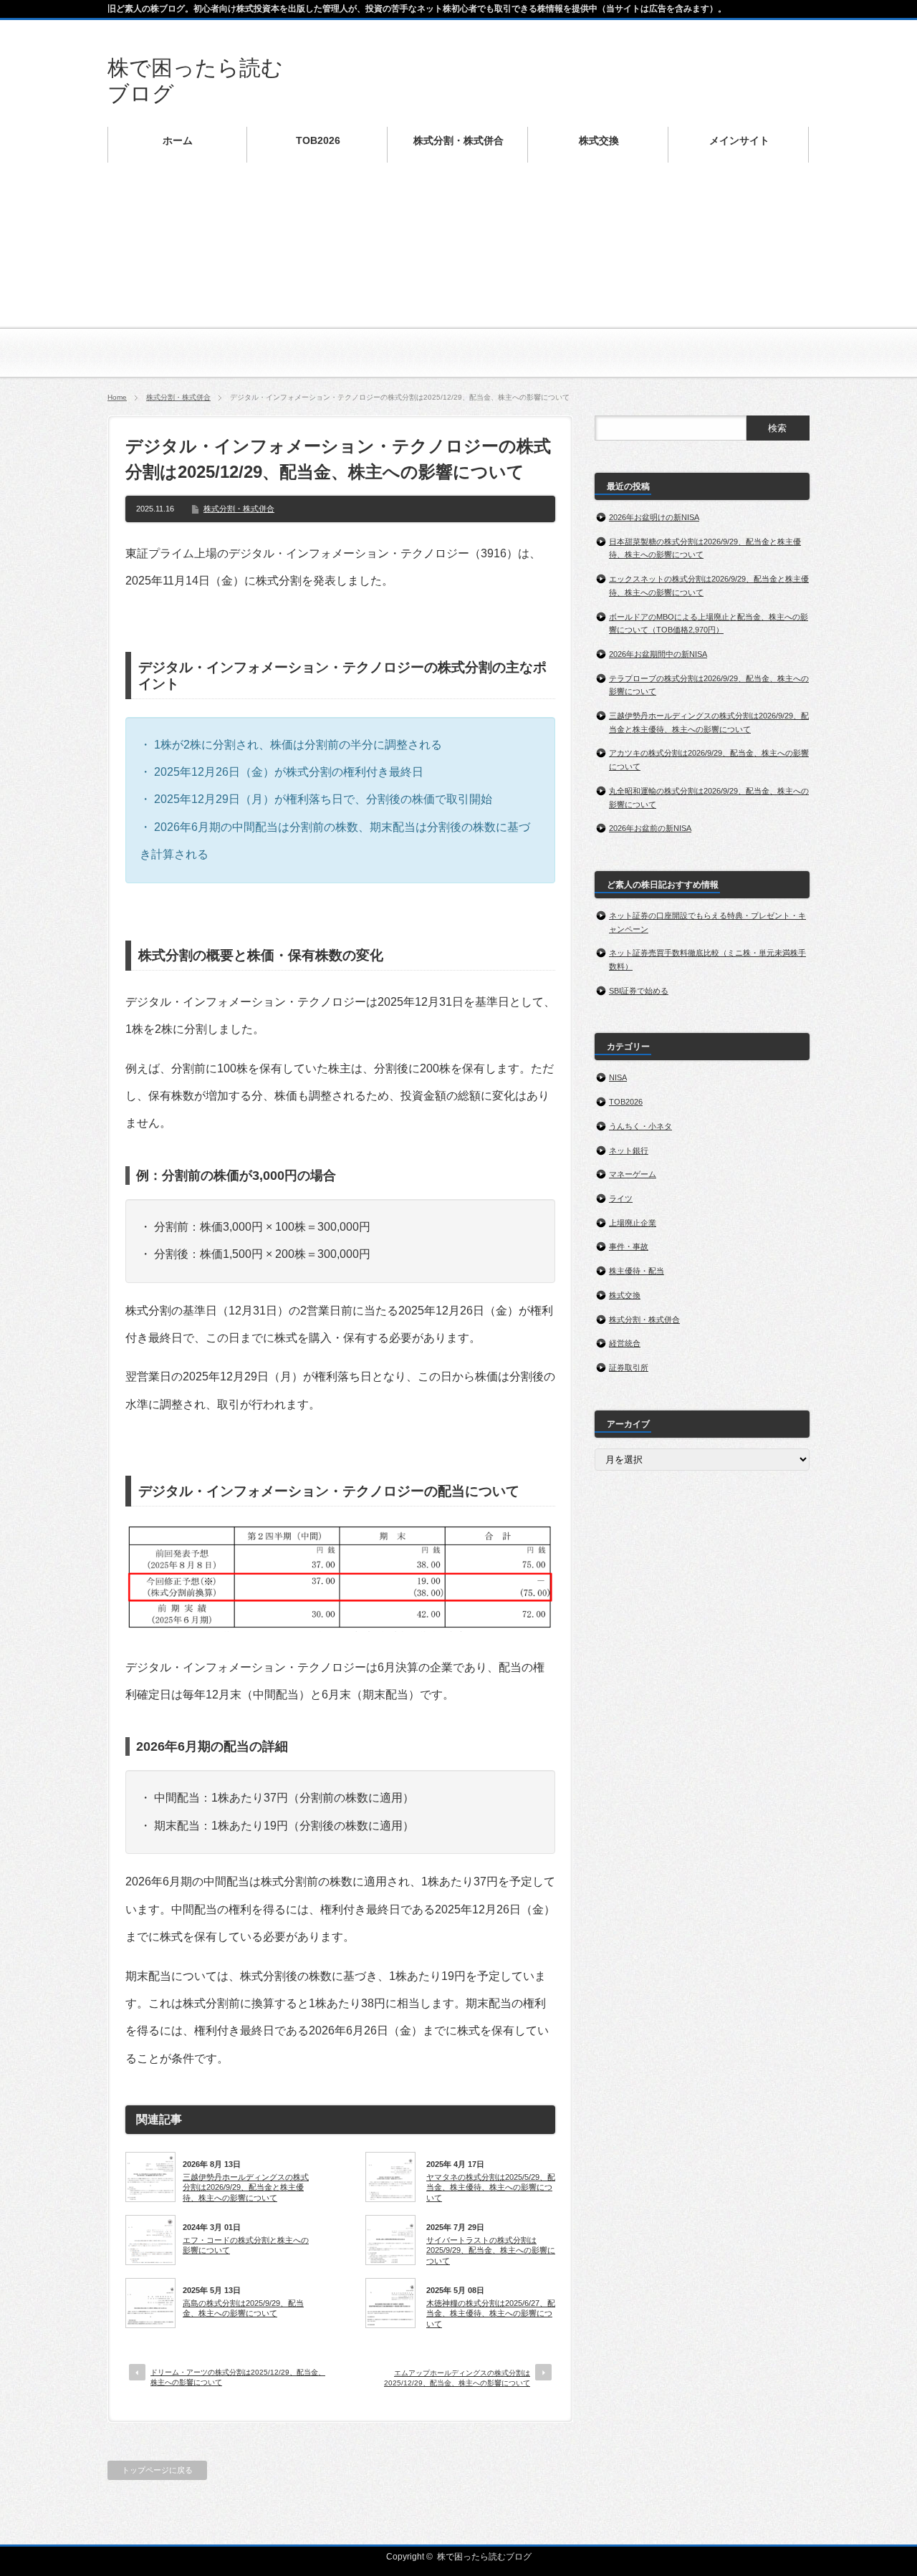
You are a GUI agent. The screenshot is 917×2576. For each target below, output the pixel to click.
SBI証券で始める (639, 991)
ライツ (621, 1198)
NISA (618, 1077)
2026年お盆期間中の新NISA (658, 654)
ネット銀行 (629, 1150)
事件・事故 (629, 1246)
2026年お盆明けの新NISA (654, 517)
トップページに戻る (157, 2470)
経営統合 (625, 1343)
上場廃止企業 (633, 1223)
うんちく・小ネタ (640, 1126)
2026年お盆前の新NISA (650, 828)
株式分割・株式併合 (178, 397)
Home (117, 397)
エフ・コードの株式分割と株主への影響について (246, 2245)
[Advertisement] (458, 279)
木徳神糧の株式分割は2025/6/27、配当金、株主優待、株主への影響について (491, 2313)
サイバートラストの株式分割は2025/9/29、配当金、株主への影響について (491, 2250)
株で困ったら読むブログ (484, 2557)
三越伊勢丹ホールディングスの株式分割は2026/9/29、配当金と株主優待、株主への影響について (246, 2187)
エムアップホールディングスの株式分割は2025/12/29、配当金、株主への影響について (457, 2378)
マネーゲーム (633, 1174)
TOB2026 (626, 1102)
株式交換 (625, 1295)
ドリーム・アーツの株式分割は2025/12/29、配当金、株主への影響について (238, 2377)
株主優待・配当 (637, 1271)
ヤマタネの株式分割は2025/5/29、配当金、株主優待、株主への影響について (491, 2187)
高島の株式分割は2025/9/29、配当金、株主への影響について (243, 2308)
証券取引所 (629, 1368)
